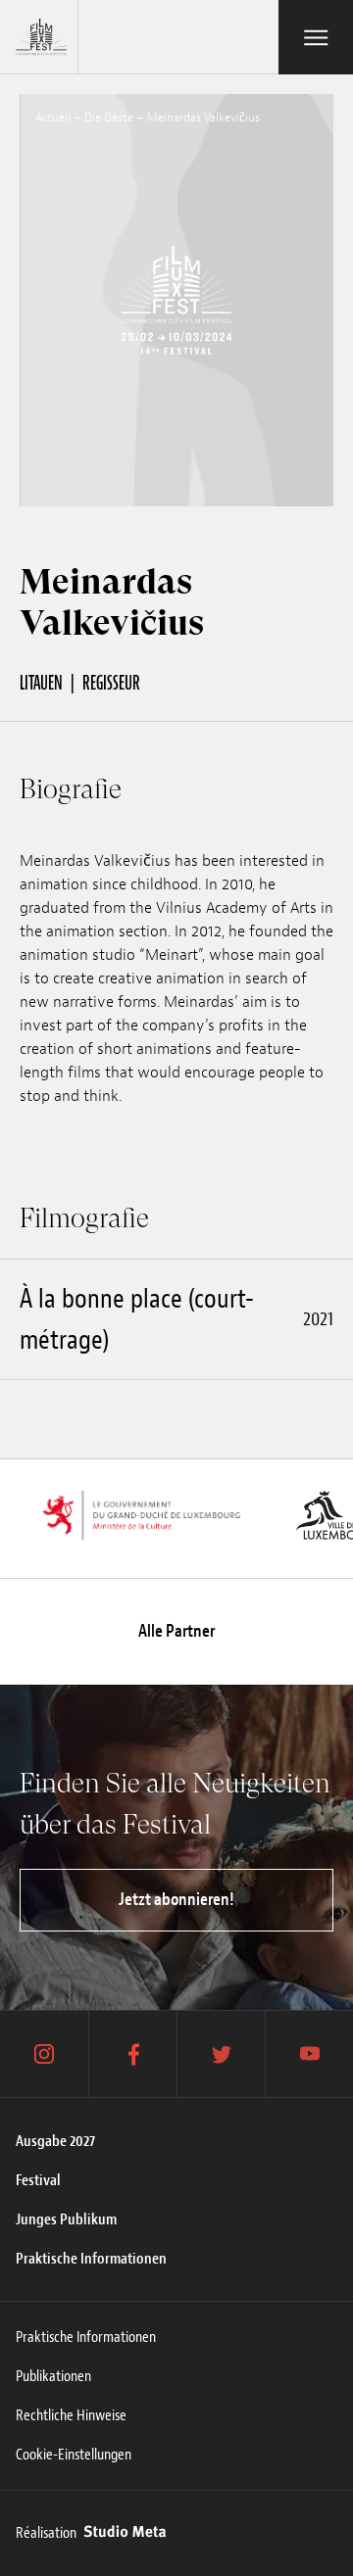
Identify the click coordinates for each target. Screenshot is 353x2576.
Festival (38, 2180)
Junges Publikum (66, 2219)
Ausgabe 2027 (55, 2141)
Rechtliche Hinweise (71, 2415)
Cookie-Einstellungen (74, 2455)
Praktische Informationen (91, 2259)
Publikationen (53, 2376)
